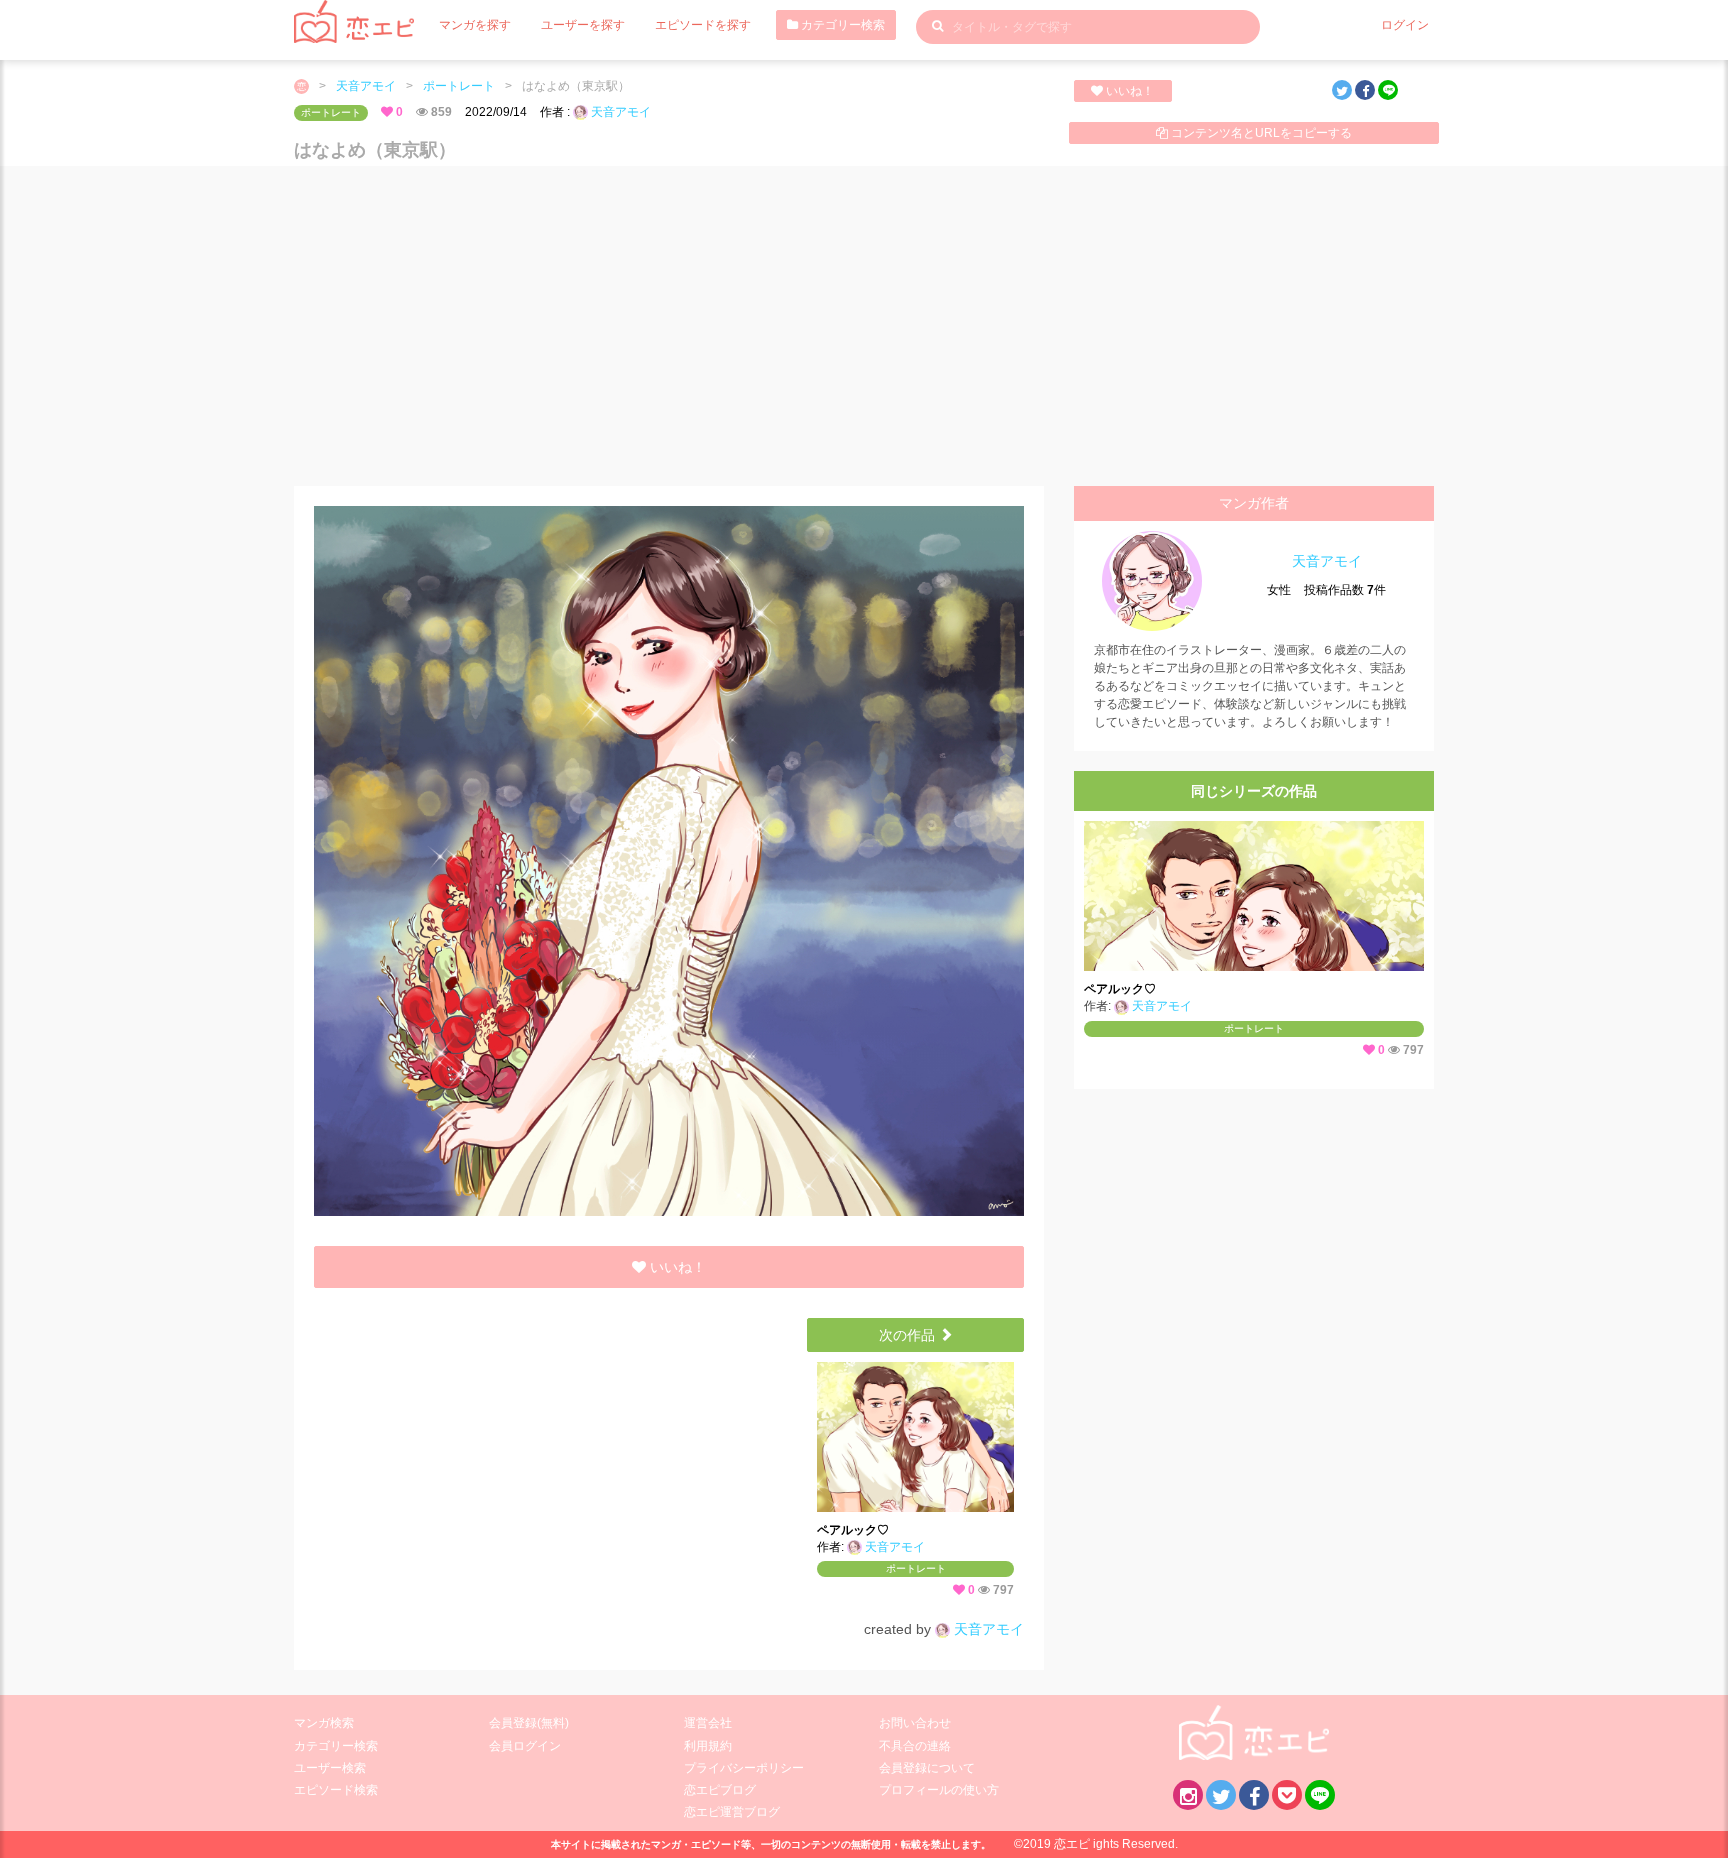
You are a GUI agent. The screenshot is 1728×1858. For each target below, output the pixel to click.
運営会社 (708, 1723)
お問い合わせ (915, 1723)
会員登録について (927, 1768)
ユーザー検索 (330, 1768)
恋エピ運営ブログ (732, 1812)
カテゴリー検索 (841, 25)
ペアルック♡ (853, 1530)
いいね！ (1128, 91)
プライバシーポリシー (744, 1768)
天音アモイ (366, 86)
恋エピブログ (720, 1790)
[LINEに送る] (1388, 90)
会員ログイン (525, 1746)
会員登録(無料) (529, 1723)
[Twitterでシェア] (1342, 90)
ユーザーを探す (583, 25)
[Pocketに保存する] (1287, 1795)
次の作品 (909, 1335)
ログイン (1405, 25)
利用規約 (708, 1746)
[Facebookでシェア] (1365, 90)
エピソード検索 (336, 1790)
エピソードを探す (703, 25)
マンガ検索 (324, 1723)
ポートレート (459, 86)
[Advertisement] (864, 326)
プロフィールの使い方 (939, 1790)
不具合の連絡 (915, 1746)
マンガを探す (475, 25)
